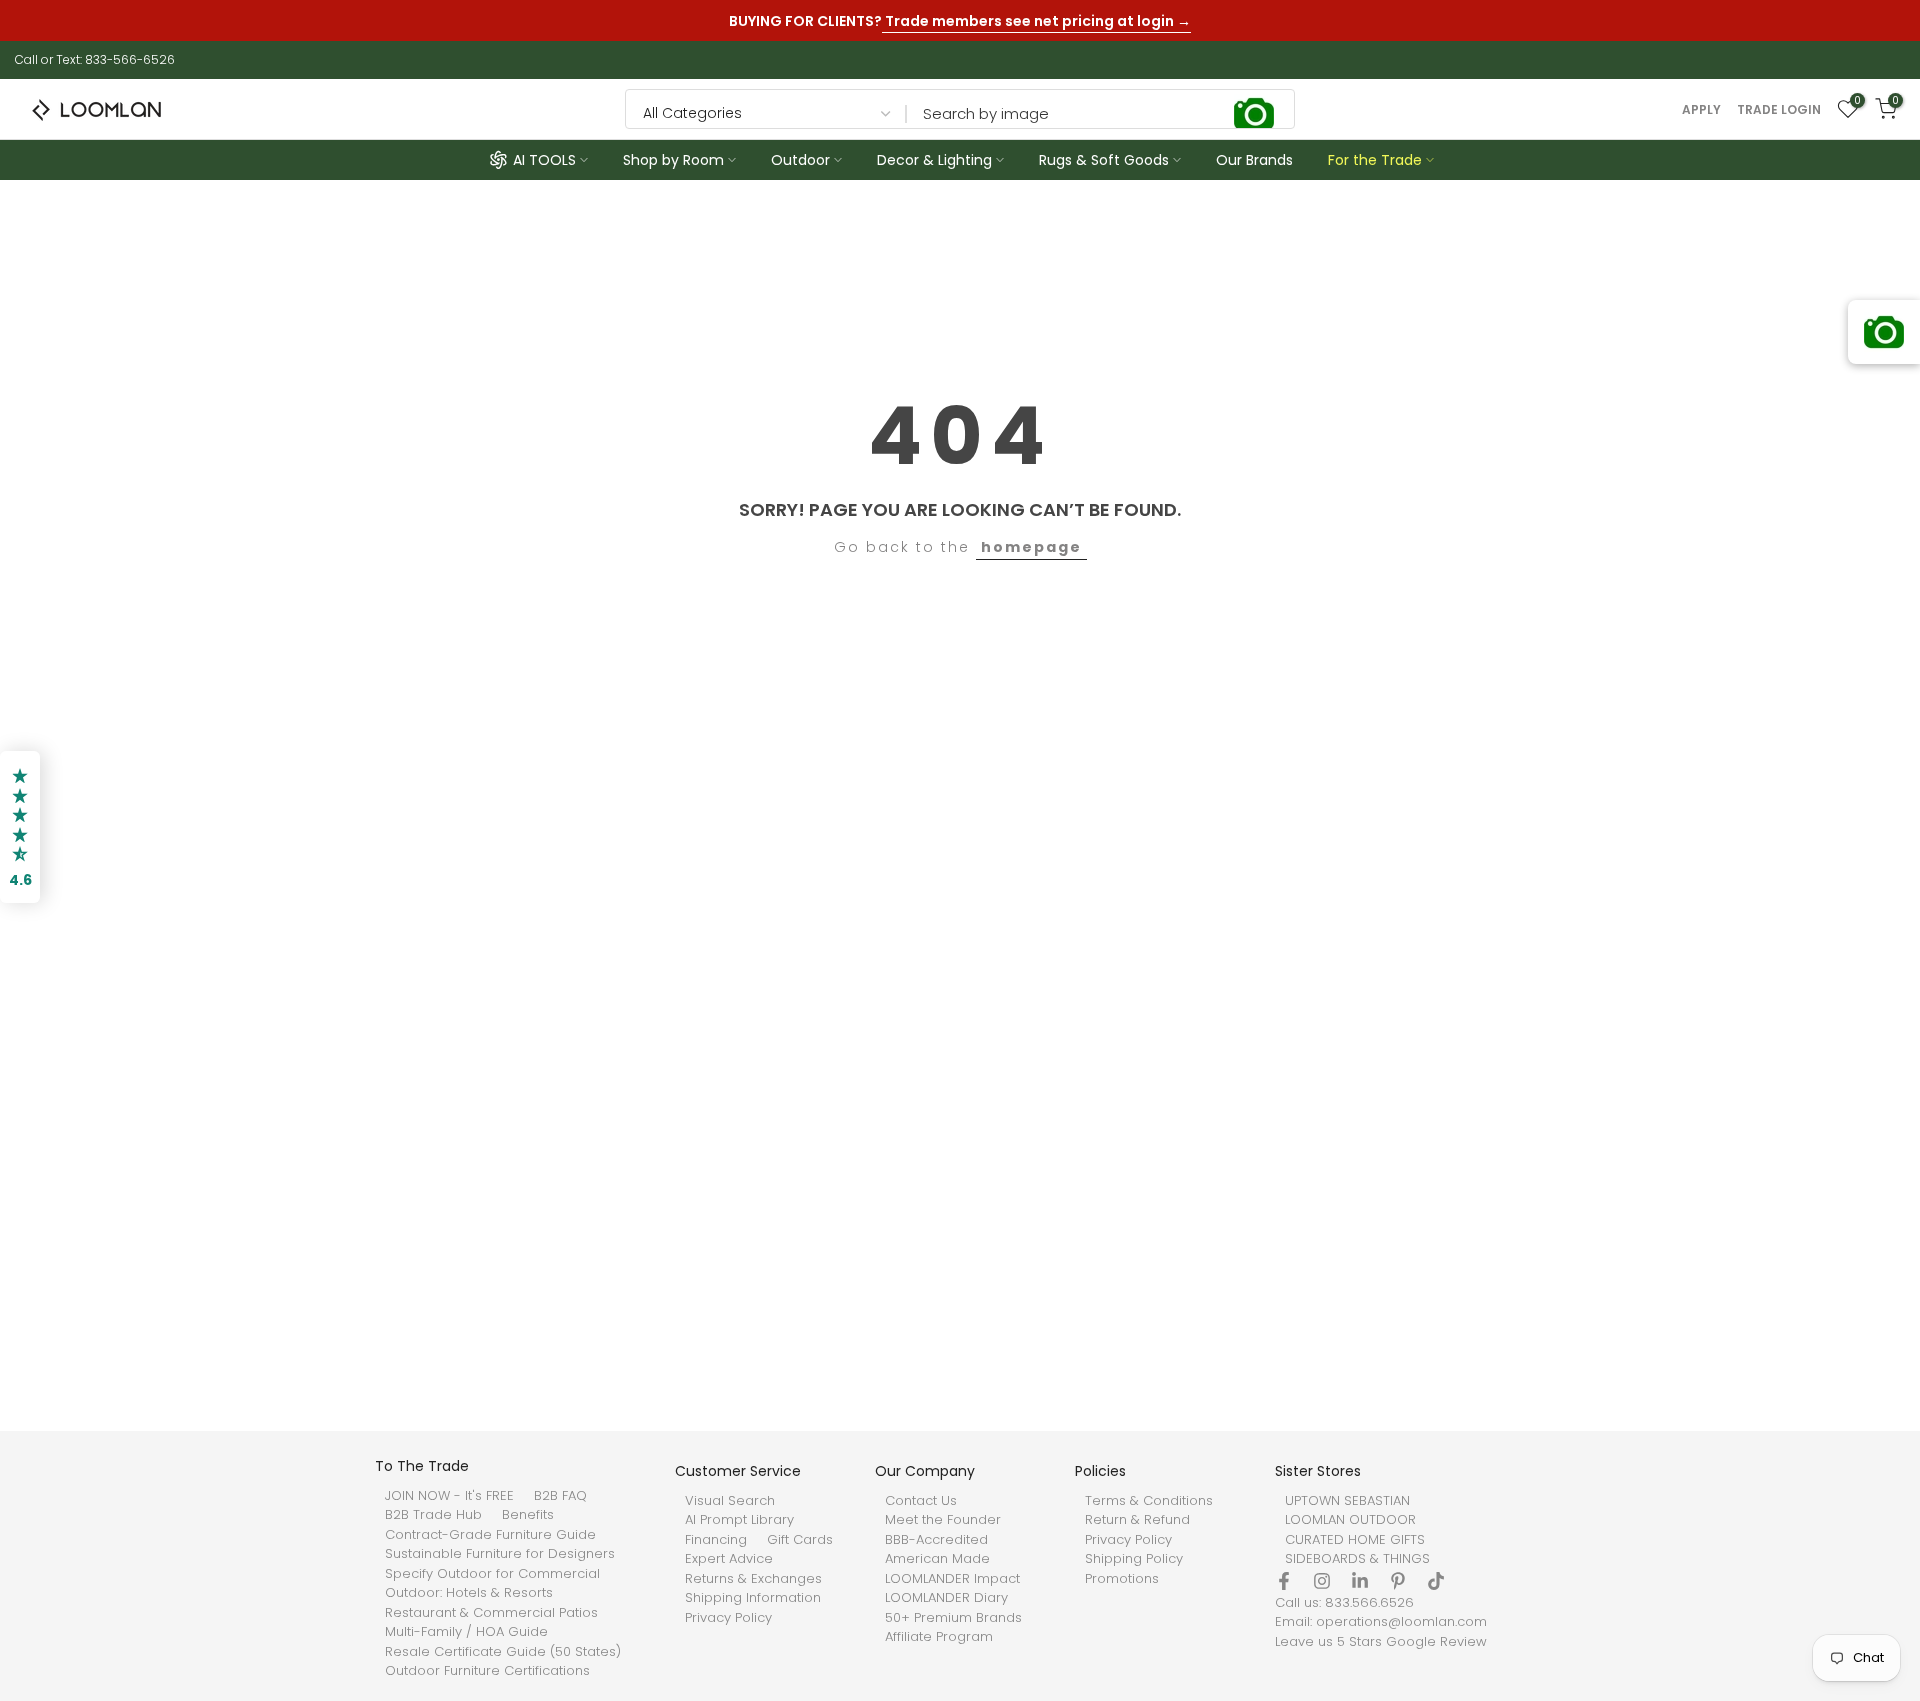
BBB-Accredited (936, 1540)
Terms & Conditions (1149, 1501)
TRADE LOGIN (1779, 110)
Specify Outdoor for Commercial (492, 1574)
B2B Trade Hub (433, 1515)
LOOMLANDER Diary (946, 1598)
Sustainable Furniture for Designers (500, 1554)
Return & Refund (1137, 1520)
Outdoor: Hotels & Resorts (469, 1593)
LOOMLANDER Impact (952, 1579)
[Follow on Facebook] (1284, 1581)
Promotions (1122, 1579)
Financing (716, 1540)
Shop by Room (673, 160)
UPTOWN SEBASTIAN (1347, 1501)
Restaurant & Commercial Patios (491, 1613)
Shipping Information (753, 1598)
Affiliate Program (939, 1637)
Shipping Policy (1134, 1559)
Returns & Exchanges (753, 1579)
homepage (1031, 547)
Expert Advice (729, 1559)
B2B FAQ (560, 1496)
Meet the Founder (943, 1520)
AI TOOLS (544, 160)
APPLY (1701, 110)
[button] (20, 827)
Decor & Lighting (934, 160)
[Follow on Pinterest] (1398, 1581)
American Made (937, 1559)
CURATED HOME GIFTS (1355, 1540)
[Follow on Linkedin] (1360, 1581)
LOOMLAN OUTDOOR (1350, 1520)
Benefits (528, 1515)
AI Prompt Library (739, 1520)
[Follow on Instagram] (1322, 1581)
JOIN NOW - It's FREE (449, 1496)
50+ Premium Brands (953, 1618)
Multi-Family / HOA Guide (466, 1632)
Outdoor (800, 160)
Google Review (1436, 1642)
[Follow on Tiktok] (1436, 1581)
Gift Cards (800, 1540)
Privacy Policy (728, 1618)
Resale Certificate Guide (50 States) (503, 1652)
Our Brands (1254, 160)
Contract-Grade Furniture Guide (490, 1535)
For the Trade (1375, 160)
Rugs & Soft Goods (1104, 160)
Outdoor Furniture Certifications (487, 1671)
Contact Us (921, 1501)
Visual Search (730, 1501)
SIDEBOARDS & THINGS (1357, 1559)
